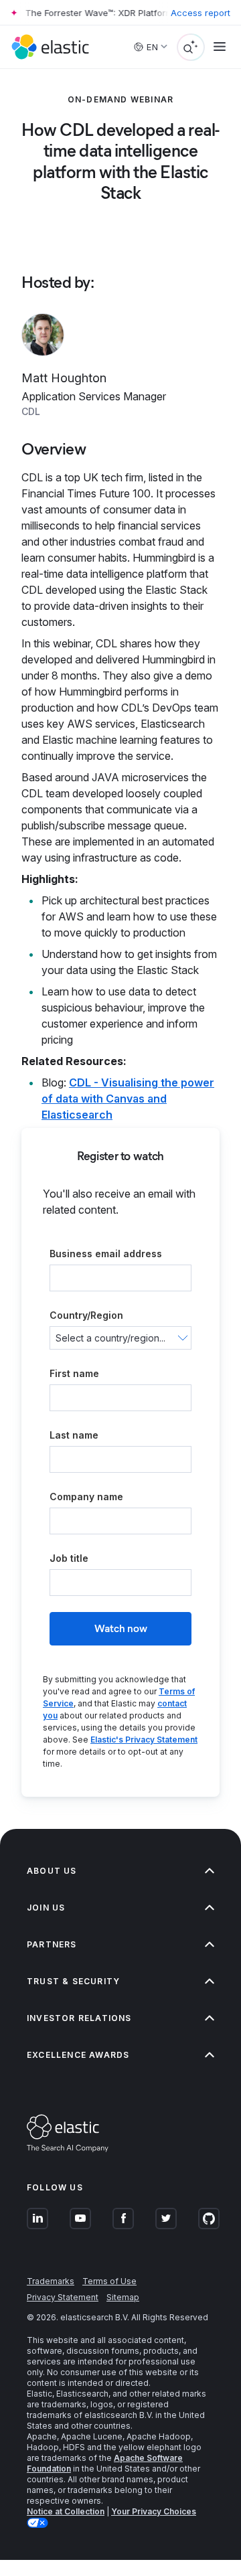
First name (74, 1373)
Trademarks (51, 2281)
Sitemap (123, 2297)
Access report (200, 13)
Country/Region (86, 1315)
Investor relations (79, 2018)
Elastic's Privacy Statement (144, 1740)
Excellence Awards (78, 2055)
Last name (74, 1435)
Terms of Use (109, 2281)
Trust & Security (73, 1981)
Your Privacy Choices (154, 2511)
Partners (52, 1944)
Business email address (106, 1254)
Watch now (121, 1628)
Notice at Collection (66, 2511)
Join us (46, 1908)
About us (52, 1871)
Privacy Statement (63, 2297)
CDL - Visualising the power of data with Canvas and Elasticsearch (128, 1099)
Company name (86, 1497)
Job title (69, 1558)
